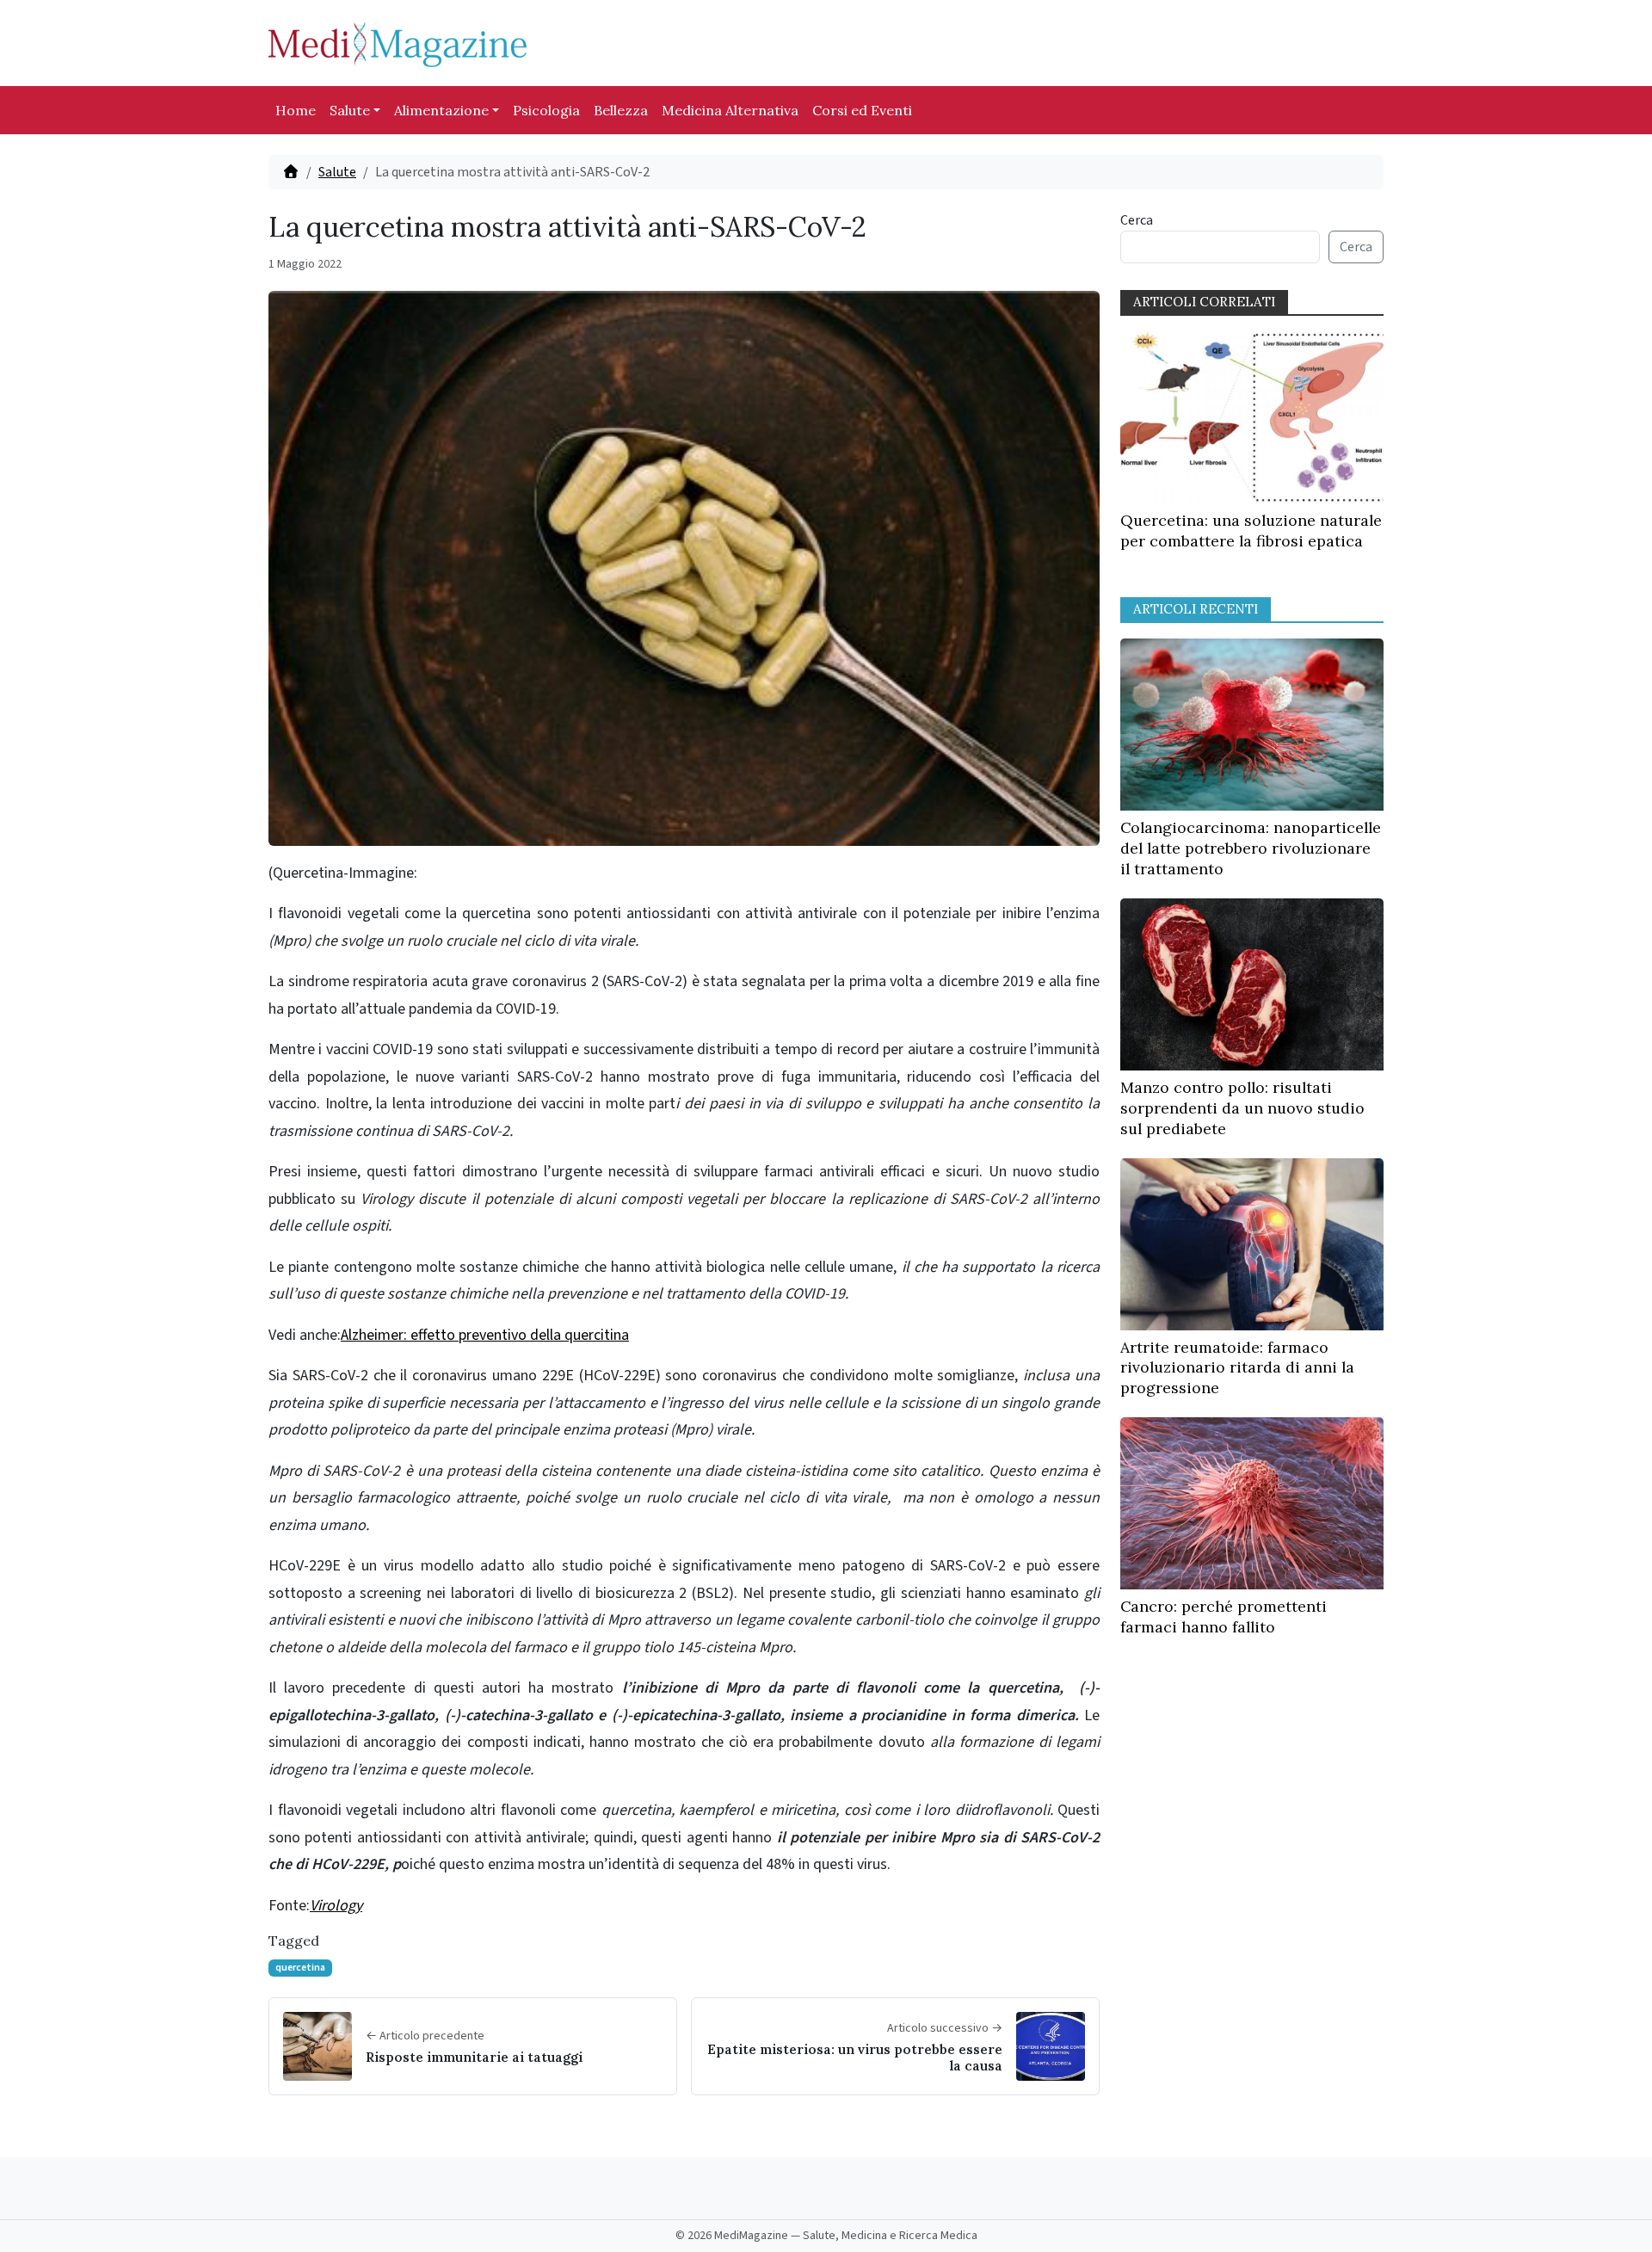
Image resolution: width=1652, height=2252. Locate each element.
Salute (350, 110)
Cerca (1137, 220)
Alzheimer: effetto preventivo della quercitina (485, 1335)
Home (296, 110)
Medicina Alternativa (730, 110)
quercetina (300, 1968)
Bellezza (621, 110)
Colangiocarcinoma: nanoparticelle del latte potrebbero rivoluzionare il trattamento (1251, 848)
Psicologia (546, 110)
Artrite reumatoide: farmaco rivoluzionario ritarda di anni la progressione (1237, 1368)
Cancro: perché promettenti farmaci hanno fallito (1224, 1617)
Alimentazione (441, 110)
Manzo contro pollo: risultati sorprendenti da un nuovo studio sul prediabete (1242, 1108)
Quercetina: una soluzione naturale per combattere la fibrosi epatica (1251, 531)
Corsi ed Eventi (862, 110)
